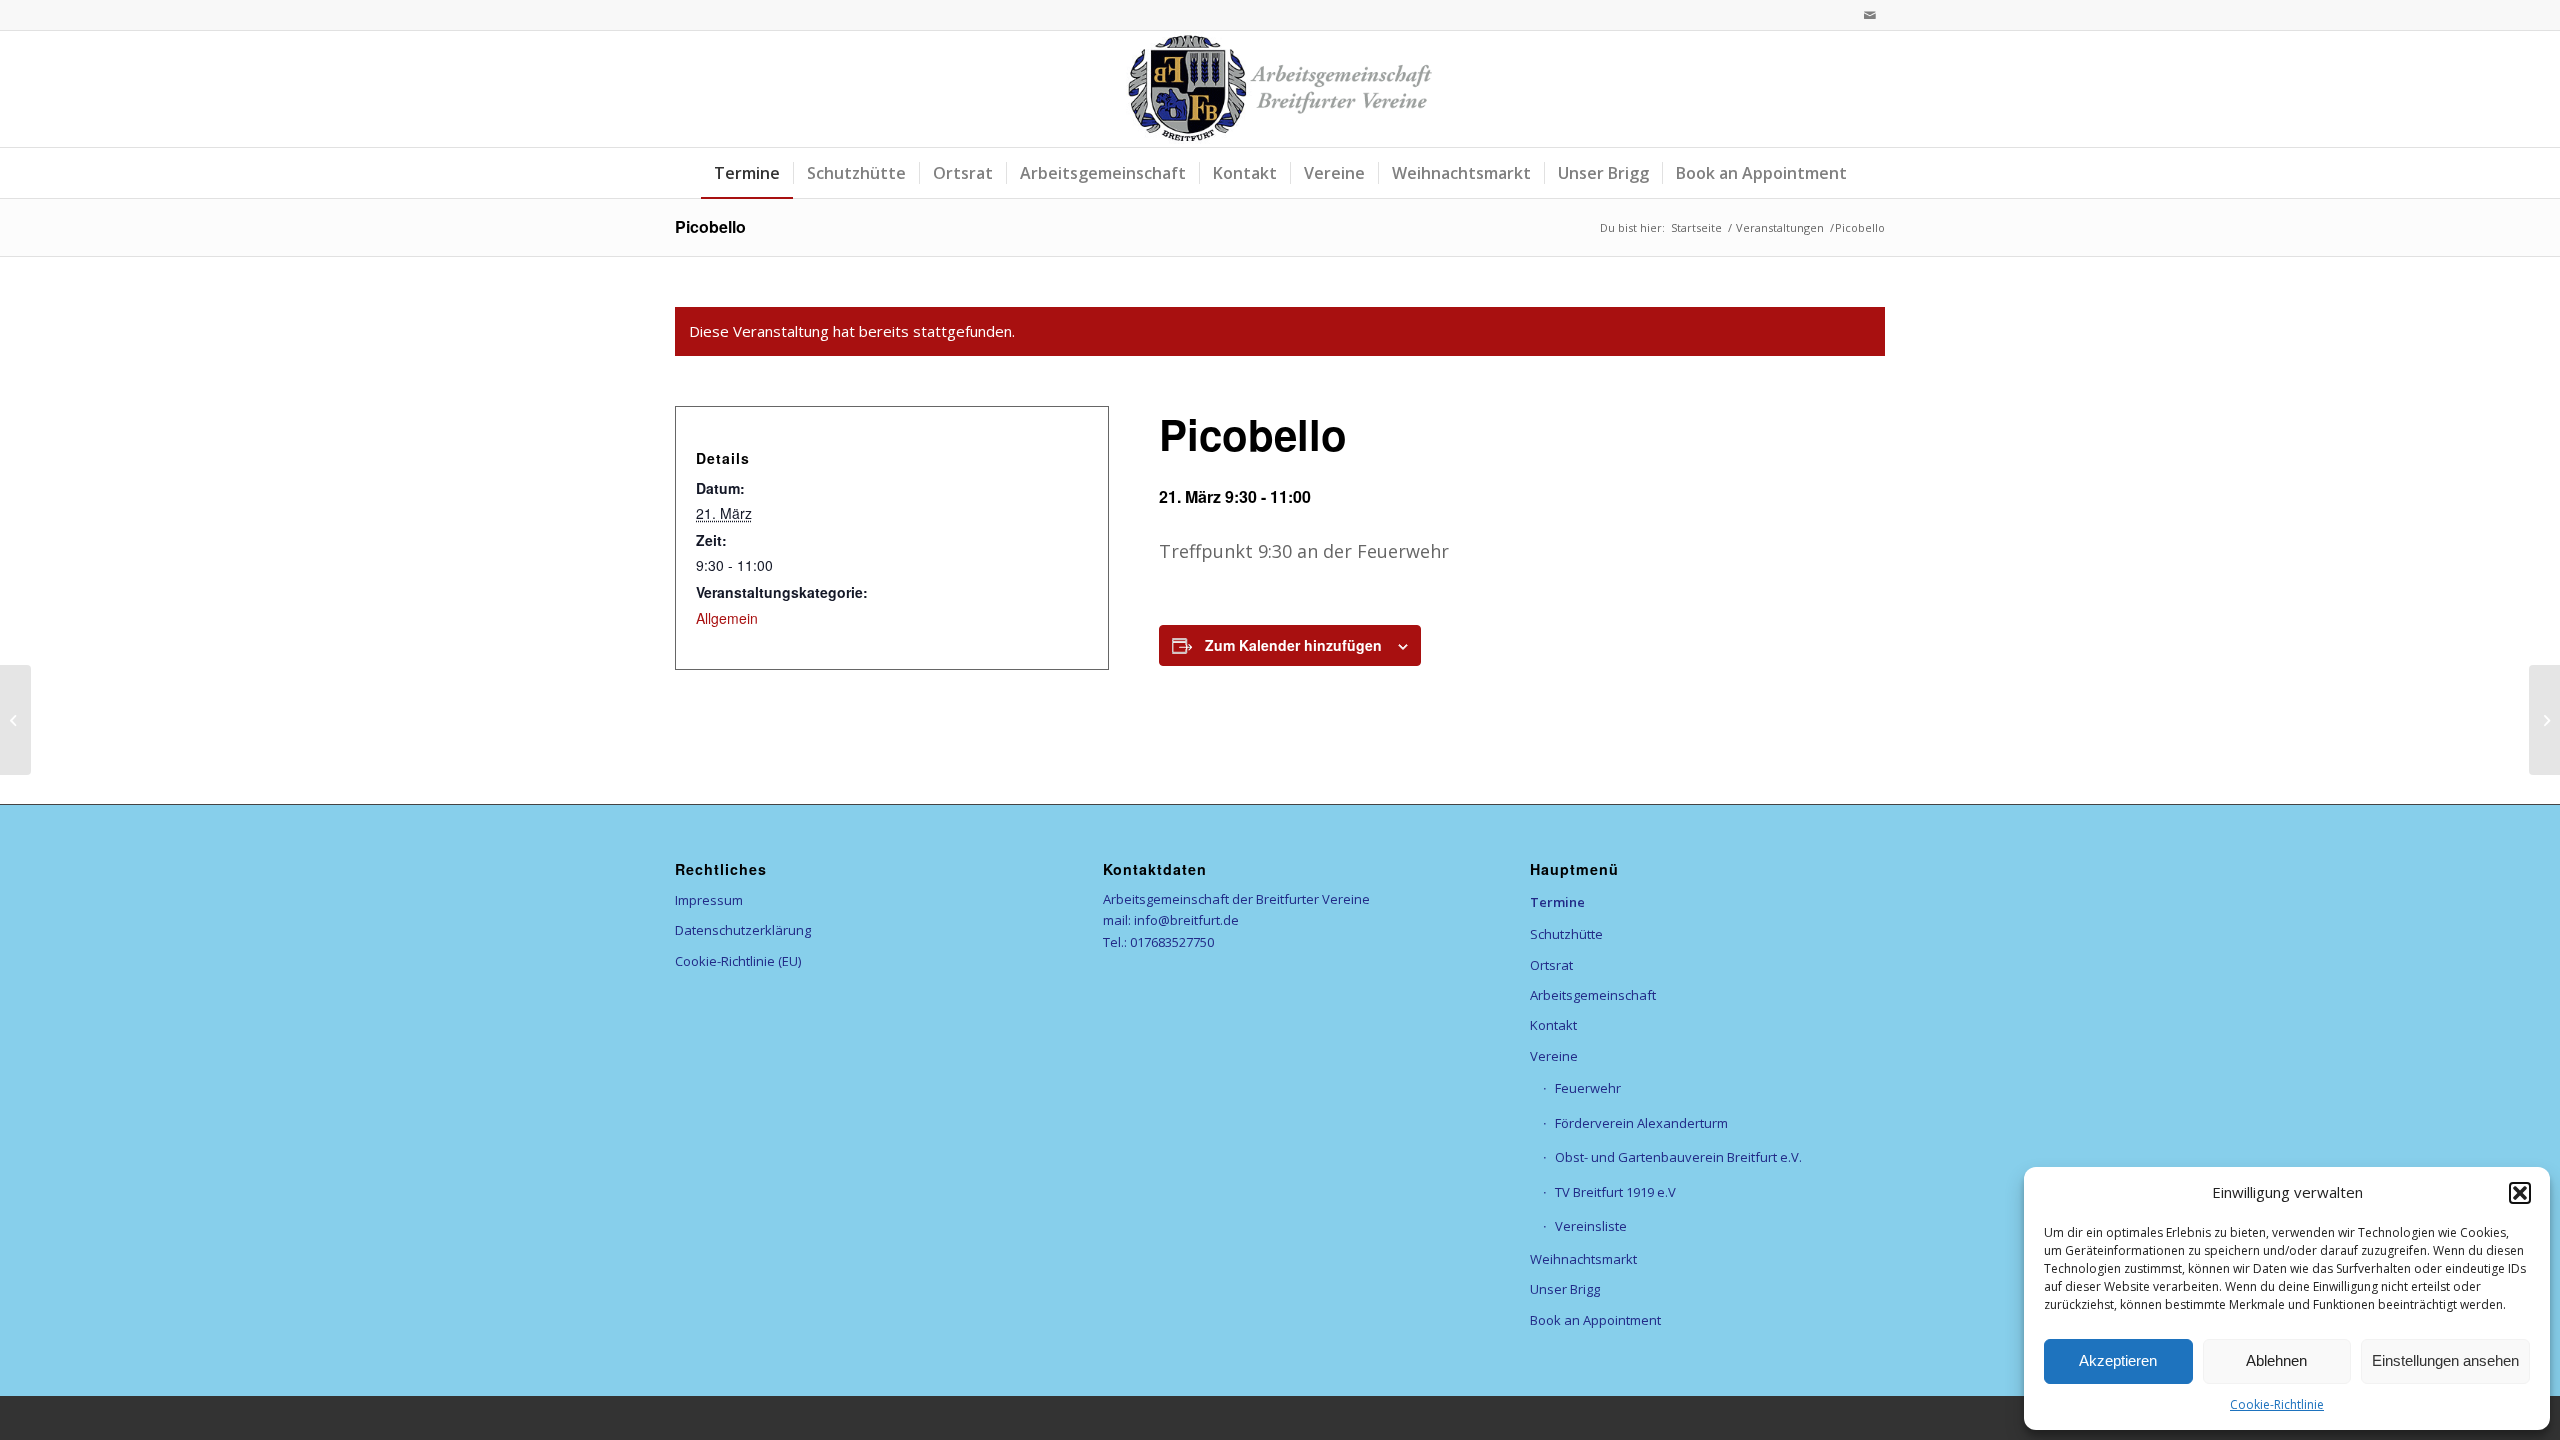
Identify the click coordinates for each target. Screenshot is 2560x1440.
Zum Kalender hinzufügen (1293, 645)
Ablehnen (2276, 1360)
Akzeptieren (2118, 1360)
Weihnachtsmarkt (1583, 1259)
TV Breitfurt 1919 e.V (1615, 1192)
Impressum (709, 900)
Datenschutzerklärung (743, 930)
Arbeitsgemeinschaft (1593, 995)
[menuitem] (747, 173)
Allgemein (727, 618)
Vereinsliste (1591, 1226)
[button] (2520, 1193)
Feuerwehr (1588, 1088)
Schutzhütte (1566, 934)
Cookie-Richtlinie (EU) (738, 961)
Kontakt (1553, 1025)
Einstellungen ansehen (2445, 1360)
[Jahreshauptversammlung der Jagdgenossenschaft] (15, 720)
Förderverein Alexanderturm (1641, 1123)
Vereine (1554, 1056)
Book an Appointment (1595, 1320)
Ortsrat (1551, 965)
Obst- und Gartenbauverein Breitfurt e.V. (1678, 1157)
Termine (1557, 902)
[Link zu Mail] (1870, 15)
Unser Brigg (1565, 1289)
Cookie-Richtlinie (2277, 1404)
